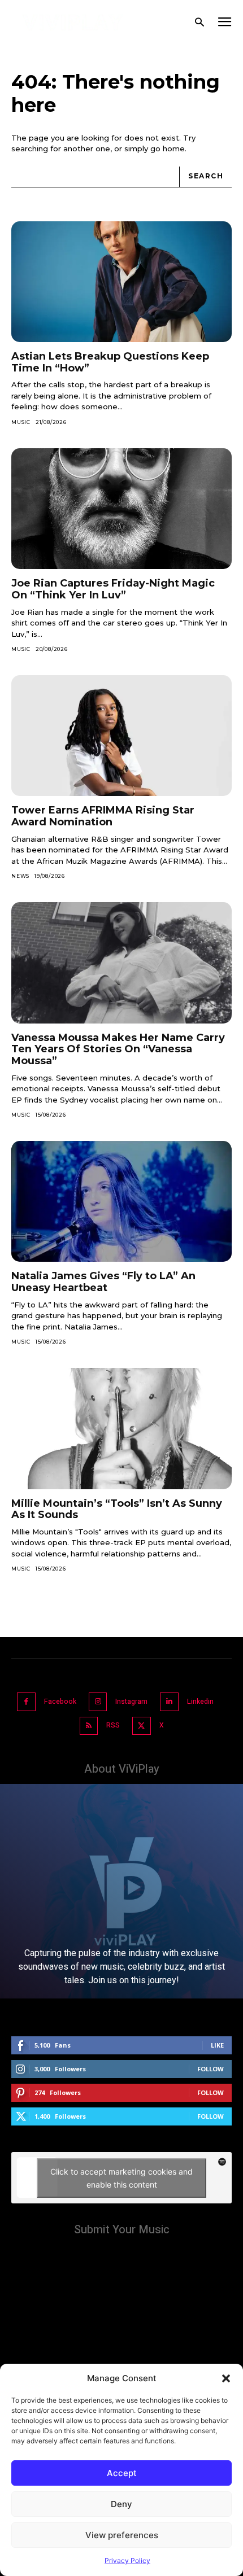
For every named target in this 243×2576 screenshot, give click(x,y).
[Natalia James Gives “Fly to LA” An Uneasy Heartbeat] (121, 1202)
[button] (226, 2378)
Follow (211, 2069)
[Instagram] (98, 1702)
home (174, 148)
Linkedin (200, 1702)
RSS (113, 1725)
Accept (122, 2473)
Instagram (131, 1702)
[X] (142, 1726)
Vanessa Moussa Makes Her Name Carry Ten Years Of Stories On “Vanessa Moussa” (118, 1049)
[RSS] (89, 1726)
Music (21, 422)
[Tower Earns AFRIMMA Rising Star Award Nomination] (121, 736)
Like (217, 2045)
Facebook (60, 1702)
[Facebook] (26, 1702)
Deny (121, 2504)
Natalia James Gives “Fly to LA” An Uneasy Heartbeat (103, 1282)
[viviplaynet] (73, 23)
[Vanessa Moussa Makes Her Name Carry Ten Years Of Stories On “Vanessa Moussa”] (121, 963)
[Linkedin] (169, 1702)
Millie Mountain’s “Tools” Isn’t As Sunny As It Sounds (117, 1509)
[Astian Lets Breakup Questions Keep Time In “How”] (121, 282)
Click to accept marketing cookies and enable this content (121, 2178)
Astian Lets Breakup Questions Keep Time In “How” (110, 362)
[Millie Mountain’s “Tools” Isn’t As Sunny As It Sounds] (121, 1429)
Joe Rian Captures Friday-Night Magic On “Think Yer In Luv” (113, 589)
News (20, 876)
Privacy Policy (127, 2560)
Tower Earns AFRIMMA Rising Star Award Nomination (103, 816)
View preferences (122, 2535)
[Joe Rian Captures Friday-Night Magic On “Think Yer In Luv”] (121, 509)
